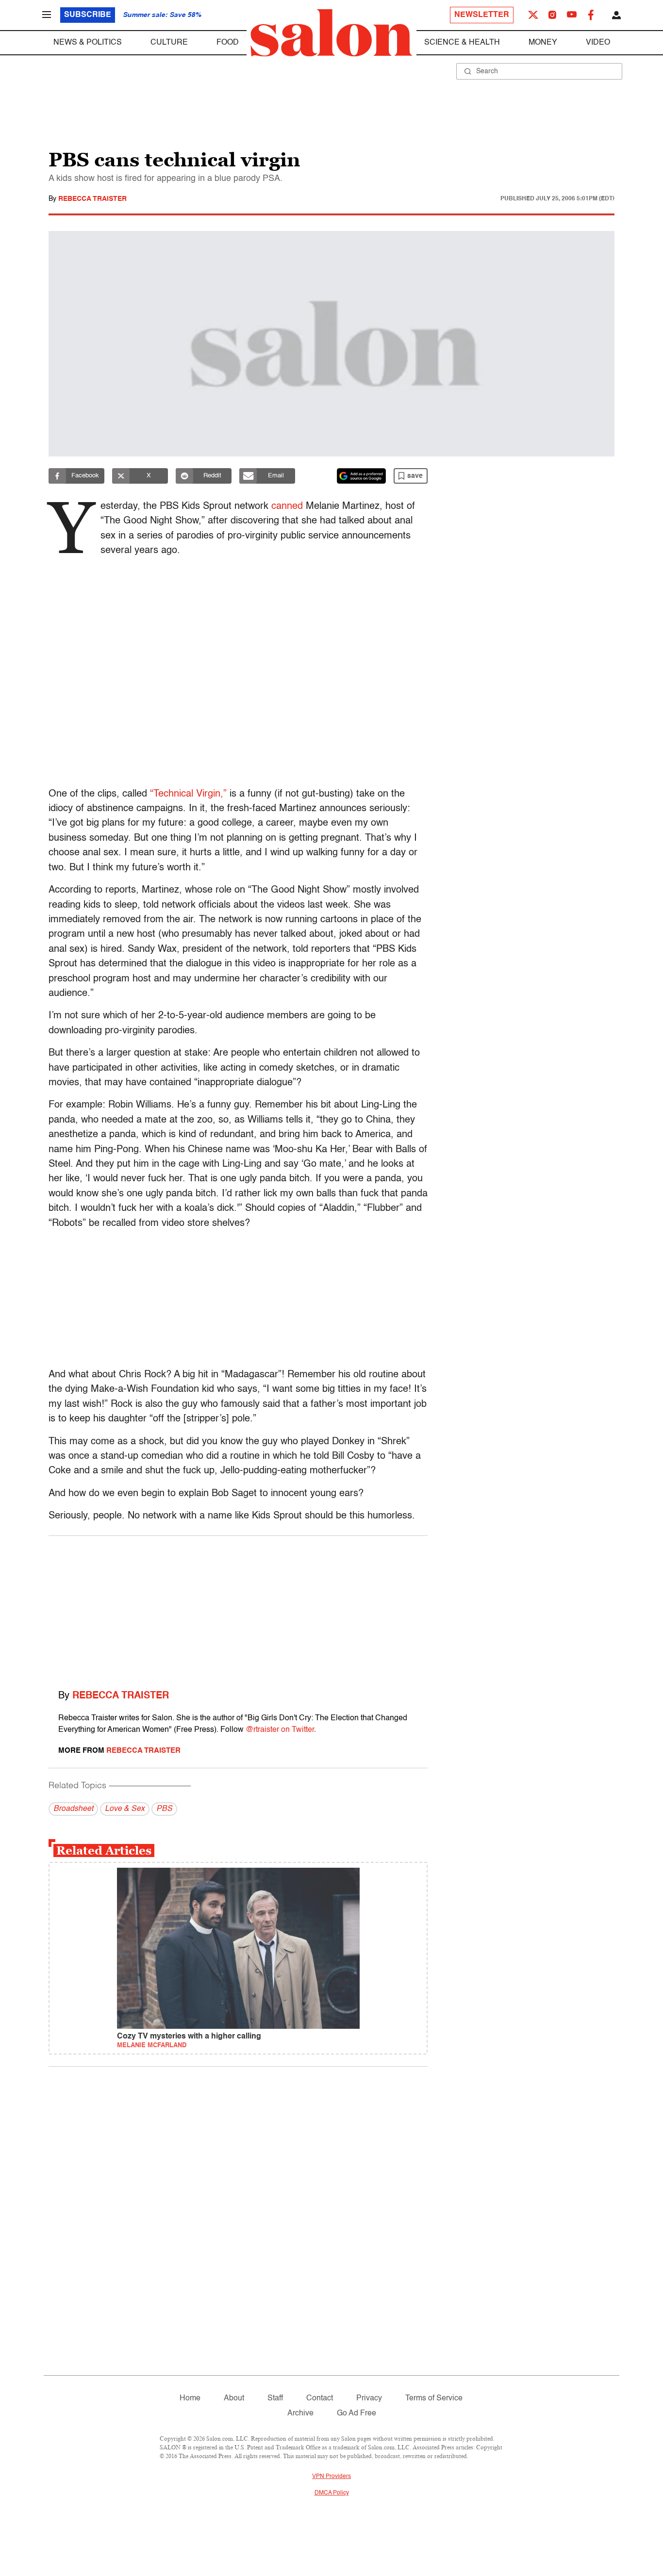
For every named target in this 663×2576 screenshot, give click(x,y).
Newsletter (482, 15)
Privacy (369, 2398)
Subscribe (88, 15)
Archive (300, 2413)
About (234, 2398)
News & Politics (88, 43)
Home (190, 2398)
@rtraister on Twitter (280, 1730)
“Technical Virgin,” (188, 794)
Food (228, 43)
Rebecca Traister (92, 199)
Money (543, 43)
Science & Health (462, 43)
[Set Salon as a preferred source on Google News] (362, 476)
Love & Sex (125, 1809)
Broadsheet (73, 1809)
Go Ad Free (356, 2413)
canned (287, 506)
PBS (164, 1809)
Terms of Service (434, 2398)
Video (598, 43)
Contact (320, 2398)
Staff (275, 2398)
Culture (169, 43)
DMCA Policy (332, 2493)
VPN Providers (331, 2477)
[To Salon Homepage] (331, 33)
